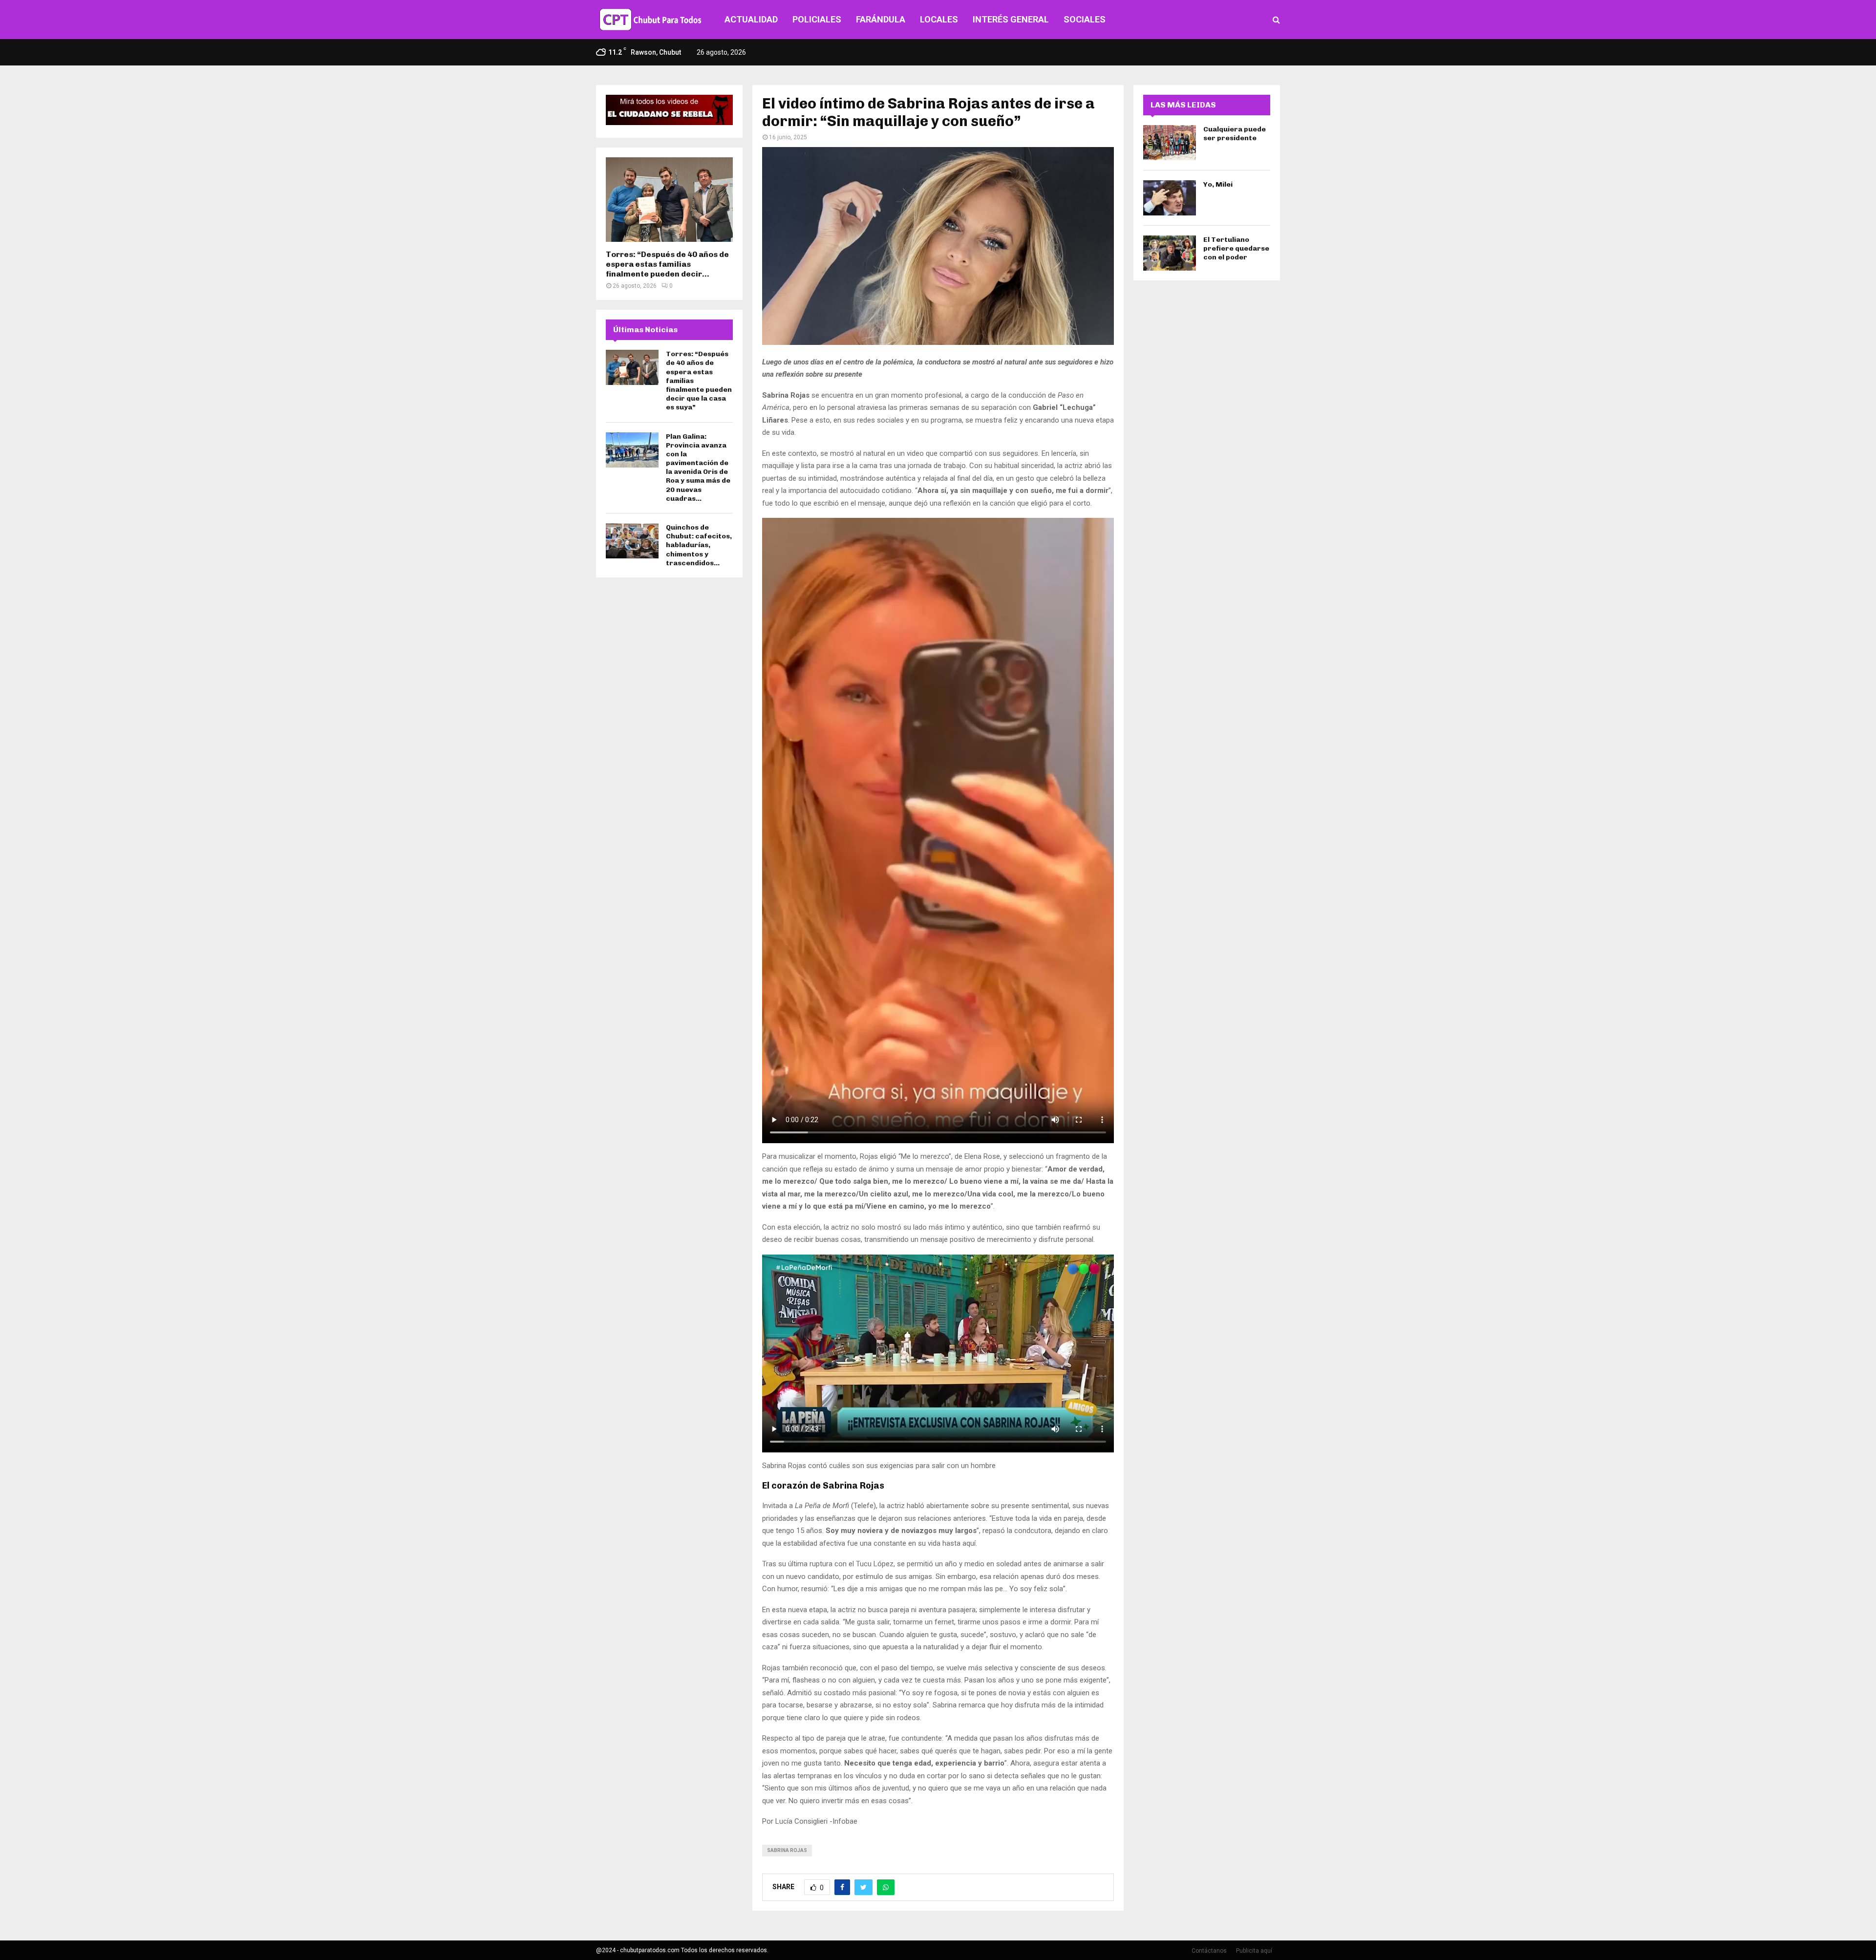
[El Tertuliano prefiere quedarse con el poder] (1170, 253)
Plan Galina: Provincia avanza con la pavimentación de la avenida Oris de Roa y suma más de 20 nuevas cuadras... (698, 468)
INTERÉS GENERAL (1011, 19)
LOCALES (939, 19)
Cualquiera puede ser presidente (1235, 134)
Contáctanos (1209, 1951)
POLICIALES (817, 19)
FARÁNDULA (881, 19)
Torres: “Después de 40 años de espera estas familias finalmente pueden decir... (667, 264)
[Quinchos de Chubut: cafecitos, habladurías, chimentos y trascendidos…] (632, 541)
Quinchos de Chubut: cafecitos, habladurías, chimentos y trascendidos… (699, 545)
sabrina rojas (787, 1850)
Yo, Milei (1218, 184)
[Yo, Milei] (1170, 198)
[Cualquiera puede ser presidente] (1170, 143)
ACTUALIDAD (751, 19)
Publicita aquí (1254, 1951)
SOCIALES (1085, 19)
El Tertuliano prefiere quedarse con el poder (1236, 248)
